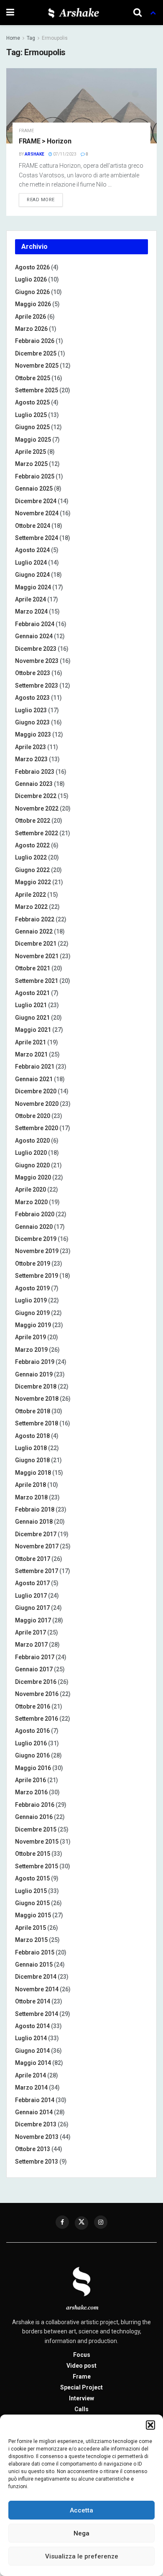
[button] (150, 2425)
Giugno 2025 (32, 427)
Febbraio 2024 (35, 624)
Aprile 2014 (31, 2075)
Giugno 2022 (32, 870)
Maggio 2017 (33, 1620)
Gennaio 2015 (34, 1965)
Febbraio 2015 (35, 1952)
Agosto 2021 (32, 993)
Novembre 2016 (37, 1694)
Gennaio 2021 (34, 1079)
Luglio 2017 (31, 1596)
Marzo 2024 (31, 611)
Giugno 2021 (32, 1018)
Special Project (81, 2387)
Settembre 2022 (37, 833)
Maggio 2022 (33, 882)
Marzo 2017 (31, 1645)
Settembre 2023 (37, 686)
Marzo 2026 (31, 329)
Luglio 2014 (31, 2038)
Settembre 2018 (37, 1423)
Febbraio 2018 (35, 1509)
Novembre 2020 (37, 1104)
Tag (31, 38)
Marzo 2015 (31, 1940)
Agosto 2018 (32, 1436)
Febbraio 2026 (35, 341)
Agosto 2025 (32, 402)
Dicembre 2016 (36, 1682)
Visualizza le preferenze (82, 2556)
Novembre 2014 (37, 1989)
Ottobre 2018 (33, 1411)
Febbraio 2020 (35, 1214)
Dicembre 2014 (36, 1977)
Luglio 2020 (31, 1153)
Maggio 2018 (33, 1473)
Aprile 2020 (31, 1190)
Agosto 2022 (32, 845)
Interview (81, 2398)
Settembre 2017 (37, 1571)
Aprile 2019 (31, 1337)
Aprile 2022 (31, 895)
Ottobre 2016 (33, 1706)
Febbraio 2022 (35, 919)
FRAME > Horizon (45, 141)
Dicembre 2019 (36, 1239)
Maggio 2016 (33, 1768)
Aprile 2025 (31, 452)
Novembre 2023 (37, 661)
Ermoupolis (55, 38)
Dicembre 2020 (36, 1091)
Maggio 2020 (33, 1177)
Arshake (34, 154)
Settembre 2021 (37, 981)
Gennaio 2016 (34, 1817)
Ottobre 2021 (33, 968)
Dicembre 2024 (36, 501)
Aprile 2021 (31, 1042)
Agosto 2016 (32, 1731)
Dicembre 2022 (36, 796)
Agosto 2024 (32, 550)
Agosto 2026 (32, 267)
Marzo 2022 (31, 907)
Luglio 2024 (31, 563)
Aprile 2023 (31, 747)
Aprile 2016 (31, 1780)
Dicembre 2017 (36, 1534)
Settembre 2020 (37, 1128)
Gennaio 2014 (34, 2112)
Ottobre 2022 (33, 821)
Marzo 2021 (31, 1054)
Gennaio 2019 (34, 1374)
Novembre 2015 (37, 1842)
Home (13, 38)
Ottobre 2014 (33, 2001)
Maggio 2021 (33, 1030)
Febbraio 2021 (35, 1067)
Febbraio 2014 (35, 2100)
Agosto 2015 (32, 1878)
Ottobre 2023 (33, 673)
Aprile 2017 (31, 1632)
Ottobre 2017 (33, 1559)
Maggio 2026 (33, 304)
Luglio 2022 (31, 857)
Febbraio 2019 (35, 1362)
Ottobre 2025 (33, 378)
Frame (26, 131)
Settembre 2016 (37, 1719)
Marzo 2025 (31, 464)
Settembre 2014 (37, 2014)
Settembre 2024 (37, 538)
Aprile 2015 (31, 1928)
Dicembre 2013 (36, 2124)
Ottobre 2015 (33, 1854)
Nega (81, 2533)
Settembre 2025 (37, 390)
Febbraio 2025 (35, 476)
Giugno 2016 (32, 1755)
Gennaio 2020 (34, 1227)
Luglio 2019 (31, 1300)
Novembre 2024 (37, 513)
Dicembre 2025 (36, 353)
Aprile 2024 (31, 599)
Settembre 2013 (37, 2162)
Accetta (81, 2510)
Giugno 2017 (32, 1608)
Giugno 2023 (32, 722)
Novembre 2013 (37, 2137)
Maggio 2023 (33, 734)
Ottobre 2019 (33, 1264)
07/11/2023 (64, 154)
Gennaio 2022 (34, 931)
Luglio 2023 (31, 710)
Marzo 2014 (31, 2087)
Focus (82, 2355)
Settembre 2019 (37, 1276)
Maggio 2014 (33, 2063)
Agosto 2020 (32, 1141)
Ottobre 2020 (33, 1116)
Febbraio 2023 (35, 772)
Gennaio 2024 (34, 636)
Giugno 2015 (32, 1903)
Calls (81, 2409)
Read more (41, 200)
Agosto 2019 (32, 1288)
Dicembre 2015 (36, 1829)
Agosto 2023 (32, 698)
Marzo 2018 (31, 1497)
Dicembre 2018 (36, 1386)
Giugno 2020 (32, 1165)
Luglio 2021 (31, 1005)
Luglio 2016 (31, 1743)
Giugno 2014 (32, 2051)
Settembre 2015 (37, 1866)
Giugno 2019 (32, 1313)
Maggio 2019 (33, 1325)
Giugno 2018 (32, 1460)
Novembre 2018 (37, 1399)
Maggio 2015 (33, 1915)
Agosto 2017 (32, 1583)
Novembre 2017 (37, 1546)
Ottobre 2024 (33, 526)
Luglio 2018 (31, 1448)
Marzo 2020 (31, 1202)
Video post (81, 2366)
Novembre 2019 (37, 1251)
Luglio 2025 (31, 415)
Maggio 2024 (33, 587)
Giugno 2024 (32, 575)
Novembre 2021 (37, 956)
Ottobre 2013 (33, 2149)
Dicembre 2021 (36, 944)
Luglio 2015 (31, 1891)
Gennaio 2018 (34, 1522)
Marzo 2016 (31, 1792)
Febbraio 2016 (35, 1805)
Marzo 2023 (31, 759)
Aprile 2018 (31, 1485)
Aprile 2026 (31, 317)
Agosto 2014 (32, 2026)
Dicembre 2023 (36, 649)
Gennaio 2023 (34, 784)
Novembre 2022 (37, 808)
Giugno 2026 (32, 292)
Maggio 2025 (33, 440)
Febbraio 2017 (35, 1657)
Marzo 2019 (31, 1350)
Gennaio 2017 (34, 1669)
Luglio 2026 (31, 279)
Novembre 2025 (37, 366)
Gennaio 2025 (34, 489)
